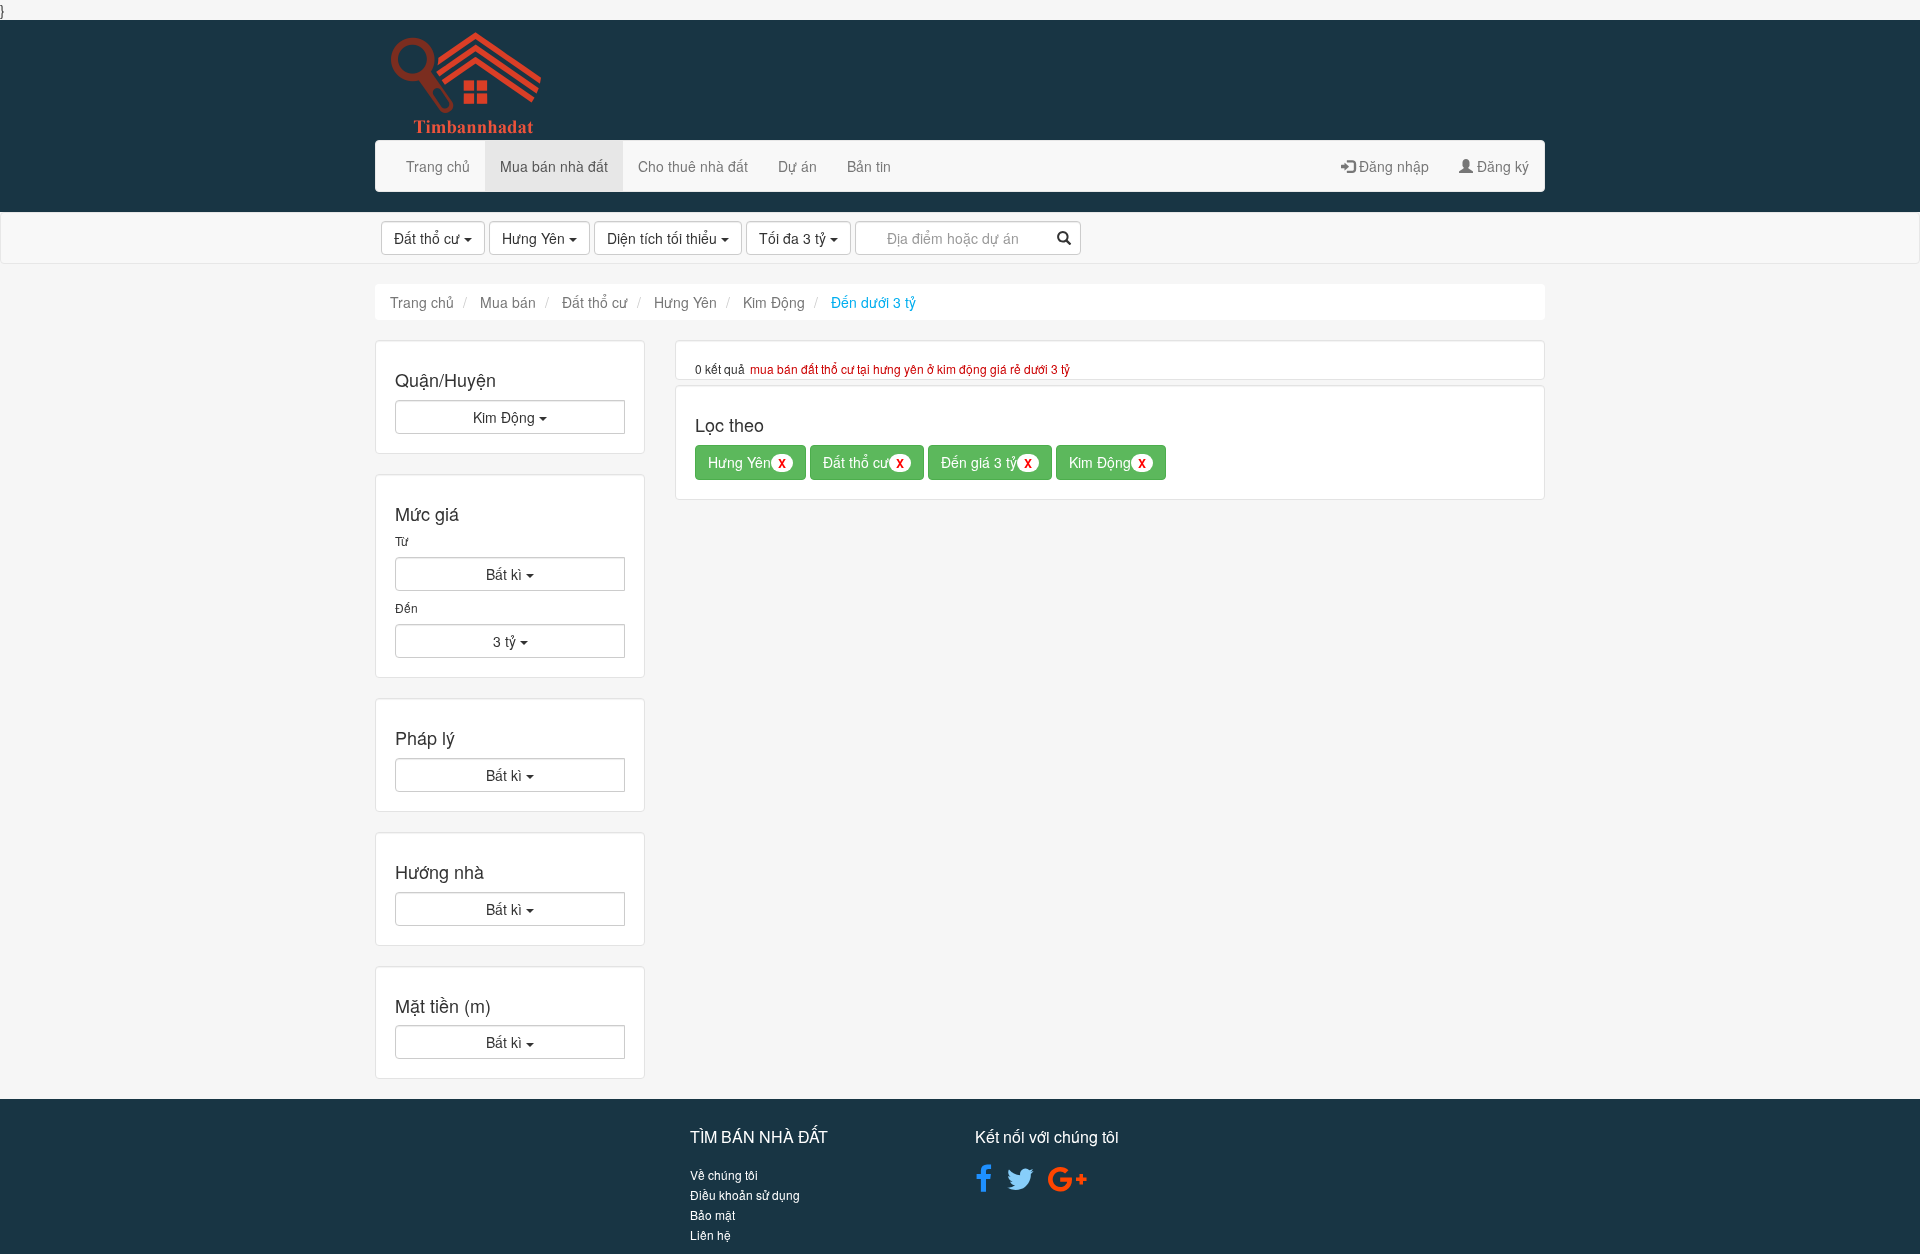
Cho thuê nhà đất (693, 166)
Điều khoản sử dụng (745, 1194)
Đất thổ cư (429, 238)
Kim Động (506, 417)
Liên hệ (710, 1234)
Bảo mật (712, 1214)
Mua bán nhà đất (554, 166)
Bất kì (506, 574)
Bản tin (869, 166)
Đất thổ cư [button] (863, 462)
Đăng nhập (1392, 166)
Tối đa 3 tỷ (794, 238)
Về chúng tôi (724, 1174)
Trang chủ (438, 166)
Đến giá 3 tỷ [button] (986, 462)
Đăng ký (1501, 166)
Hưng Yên (535, 238)
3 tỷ (506, 641)
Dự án (797, 166)
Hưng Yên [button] (747, 462)
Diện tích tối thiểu (664, 238)
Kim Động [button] (1107, 462)
